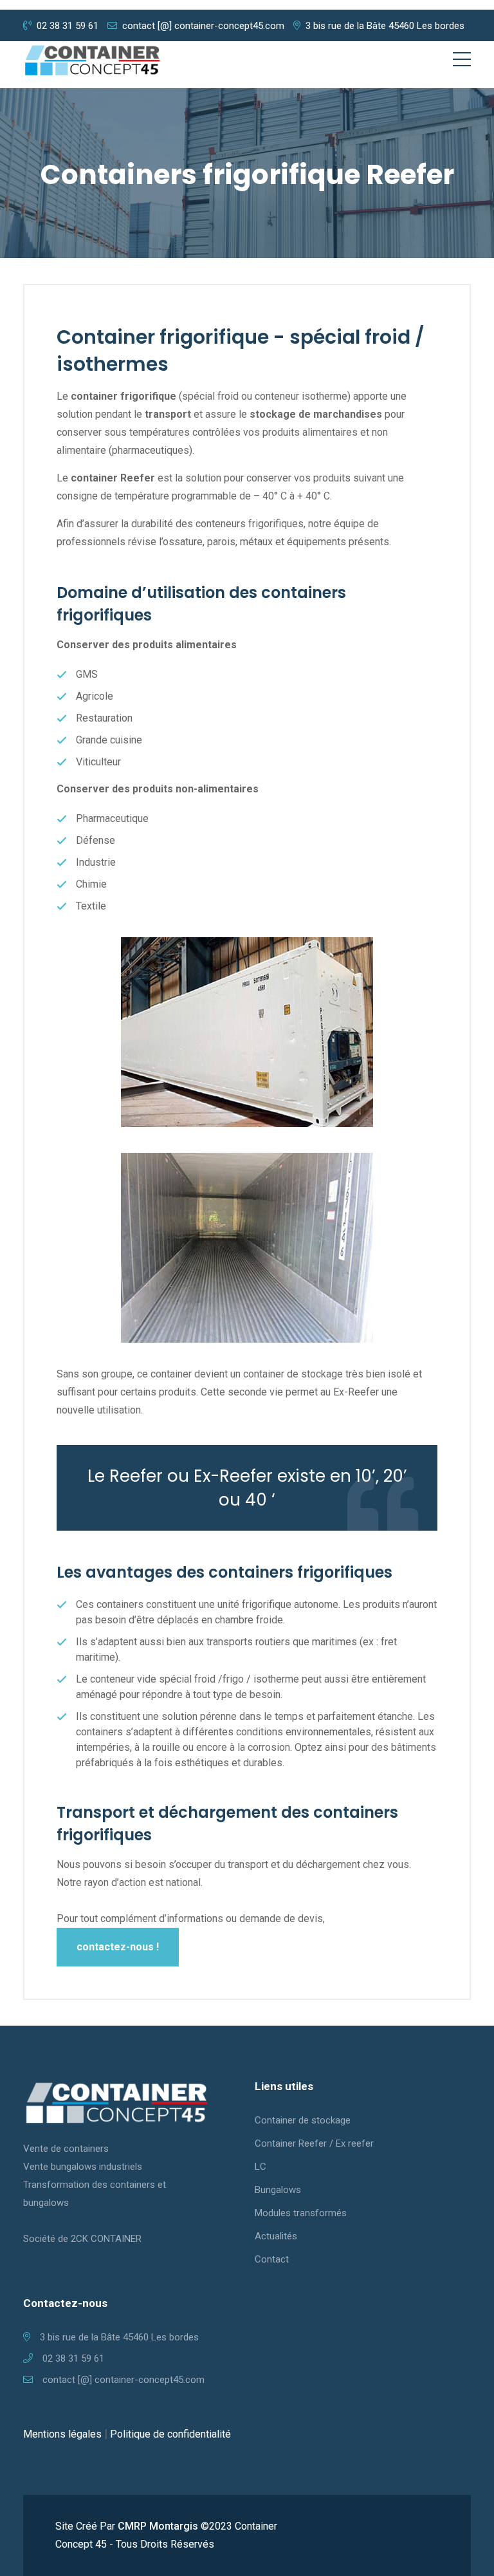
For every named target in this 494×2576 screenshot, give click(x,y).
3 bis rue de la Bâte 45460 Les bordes (385, 26)
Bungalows (278, 2190)
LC (261, 2167)
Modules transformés (301, 2213)
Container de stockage (303, 2120)
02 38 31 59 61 (68, 26)
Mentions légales (62, 2434)
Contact (272, 2259)
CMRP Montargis (158, 2526)
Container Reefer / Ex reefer (314, 2143)
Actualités (276, 2236)
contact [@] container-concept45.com (203, 26)
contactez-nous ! (118, 1947)
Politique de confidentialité (170, 2434)
